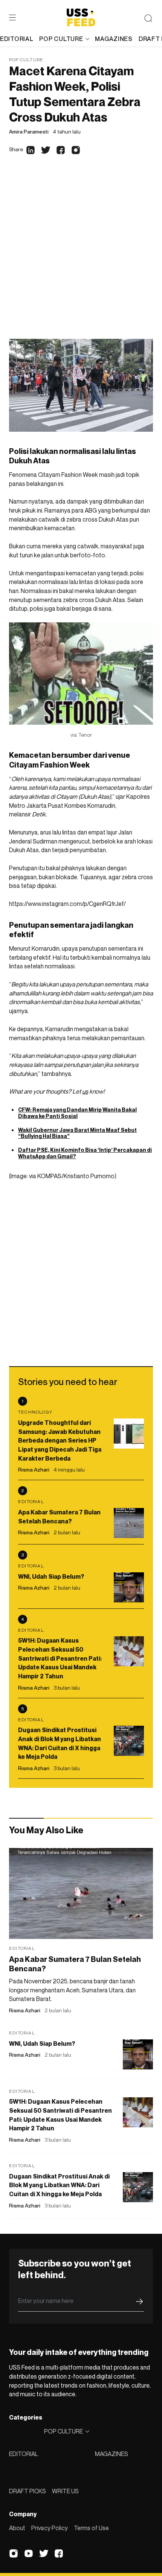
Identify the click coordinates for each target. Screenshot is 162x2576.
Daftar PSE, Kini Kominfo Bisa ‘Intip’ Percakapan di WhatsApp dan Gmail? (85, 1153)
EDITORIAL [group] (17, 39)
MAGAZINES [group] (114, 39)
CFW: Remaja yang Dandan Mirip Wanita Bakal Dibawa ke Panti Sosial (77, 1113)
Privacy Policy (50, 2528)
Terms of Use (91, 2528)
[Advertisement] (81, 254)
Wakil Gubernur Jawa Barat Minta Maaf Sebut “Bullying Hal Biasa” (77, 1133)
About (17, 2528)
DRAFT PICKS (28, 2491)
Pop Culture (26, 60)
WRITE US (65, 2491)
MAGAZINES (112, 2454)
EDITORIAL (24, 2454)
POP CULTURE (61, 39)
